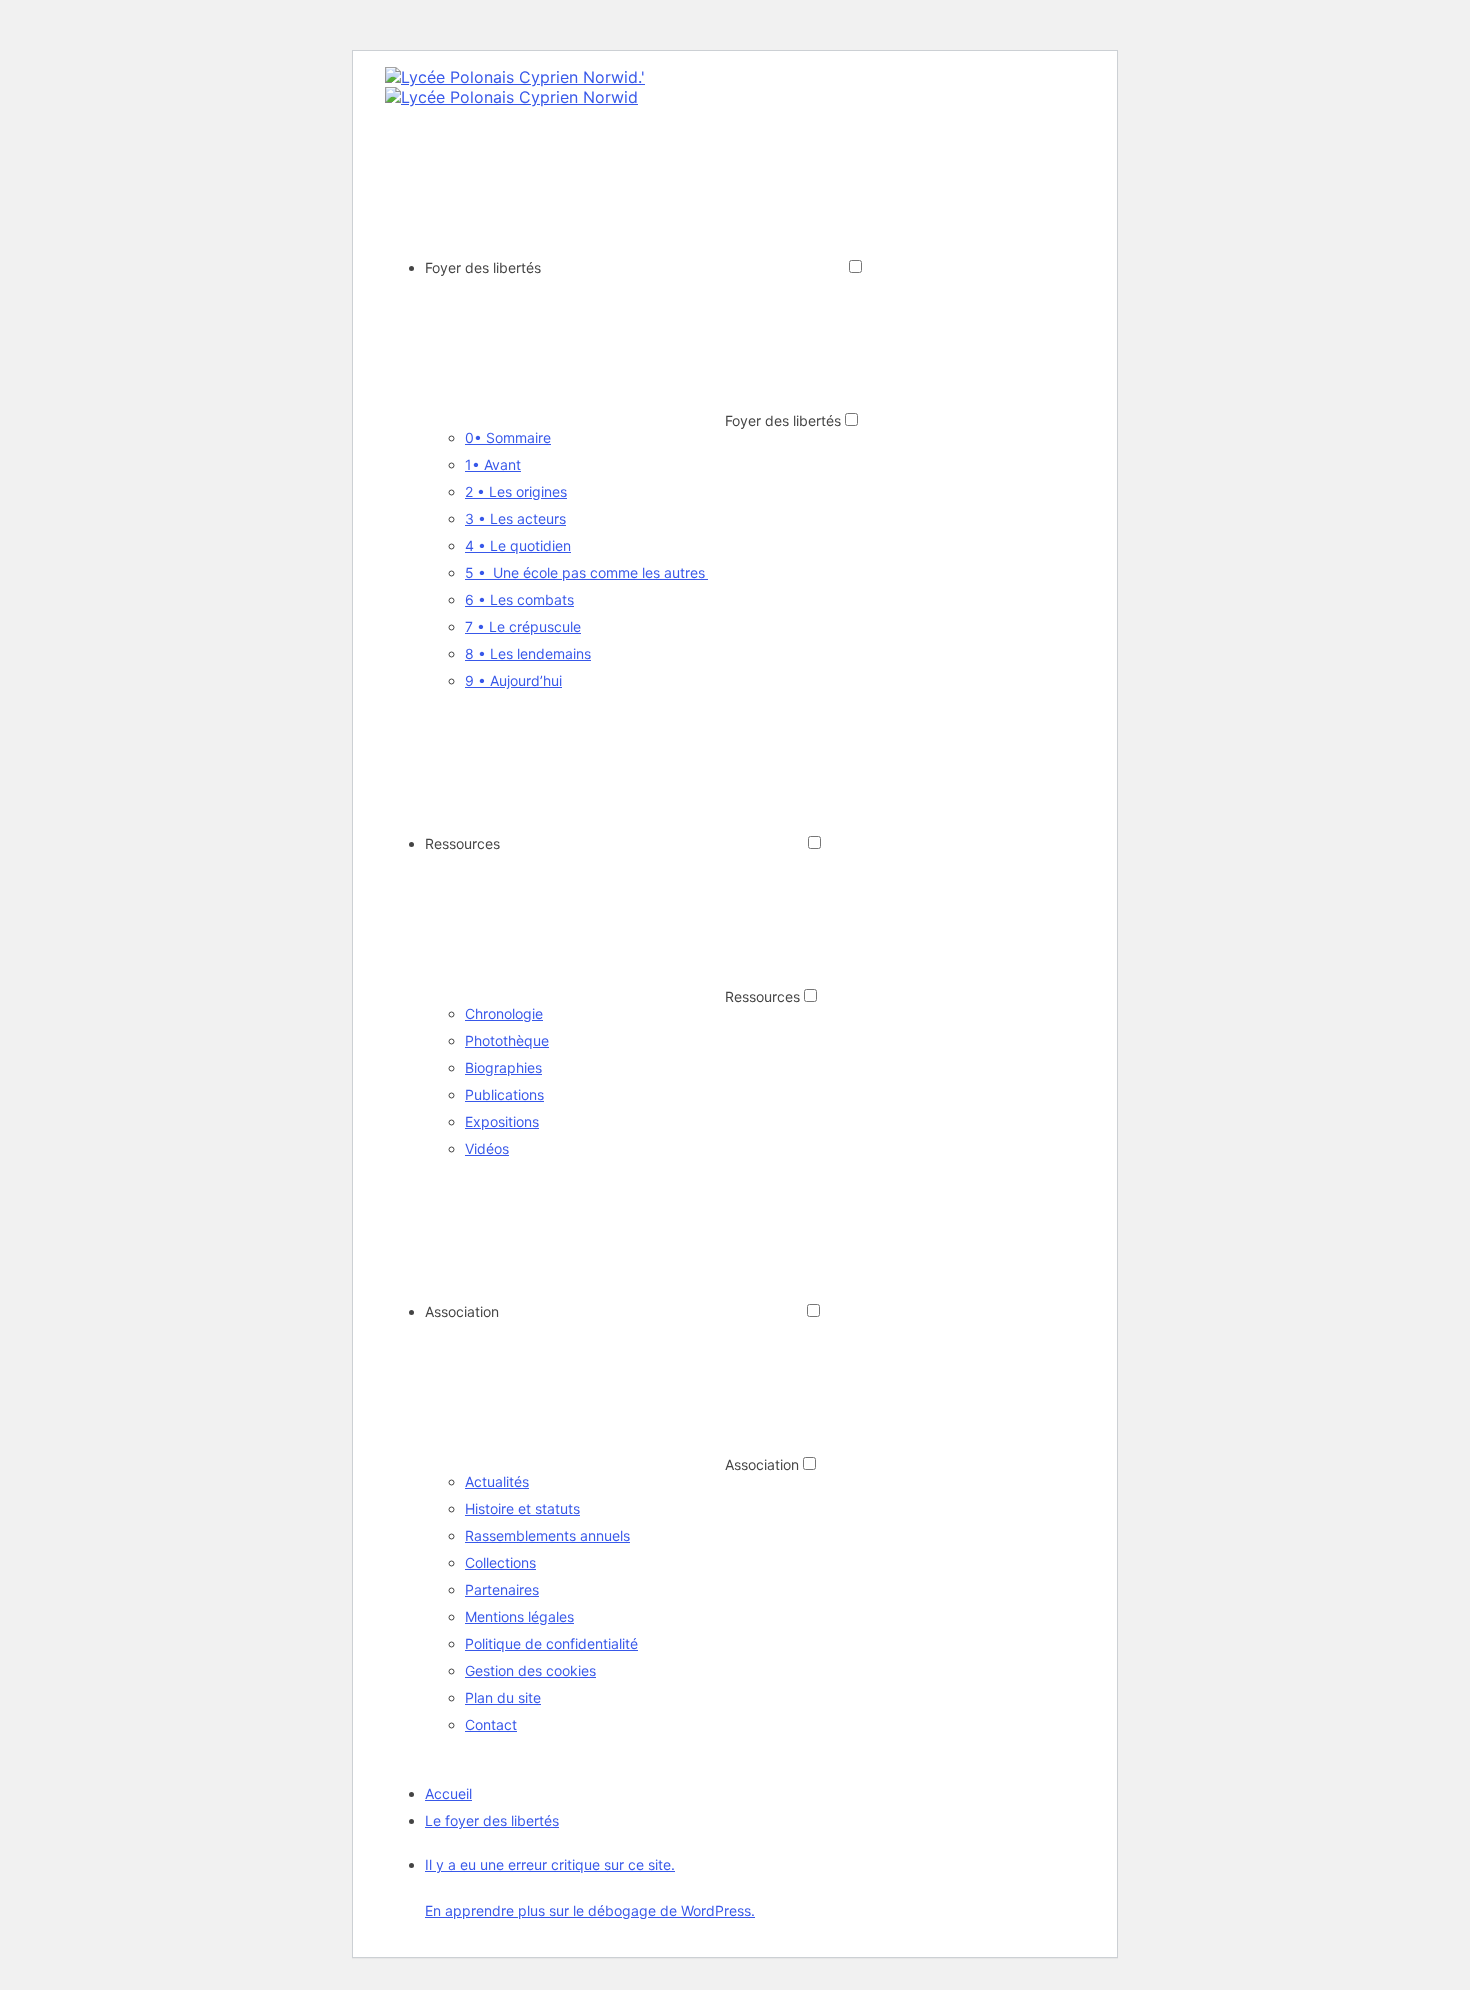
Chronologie (504, 1013)
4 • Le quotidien (518, 545)
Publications (504, 1094)
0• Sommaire (508, 437)
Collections (500, 1562)
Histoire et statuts (522, 1508)
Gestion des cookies (530, 1670)
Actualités (497, 1481)
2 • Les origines (516, 491)
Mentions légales (519, 1616)
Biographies (503, 1067)
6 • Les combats (519, 599)
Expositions (502, 1121)
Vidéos (487, 1148)
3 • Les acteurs (515, 518)
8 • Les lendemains (528, 653)
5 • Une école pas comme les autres (586, 572)
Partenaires (502, 1589)
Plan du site (503, 1697)
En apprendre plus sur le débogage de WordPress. (590, 1910)
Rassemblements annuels (547, 1535)
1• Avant (493, 464)
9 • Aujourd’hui (513, 680)
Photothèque (507, 1040)
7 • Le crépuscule (523, 626)
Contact (491, 1724)
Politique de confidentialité (551, 1643)
